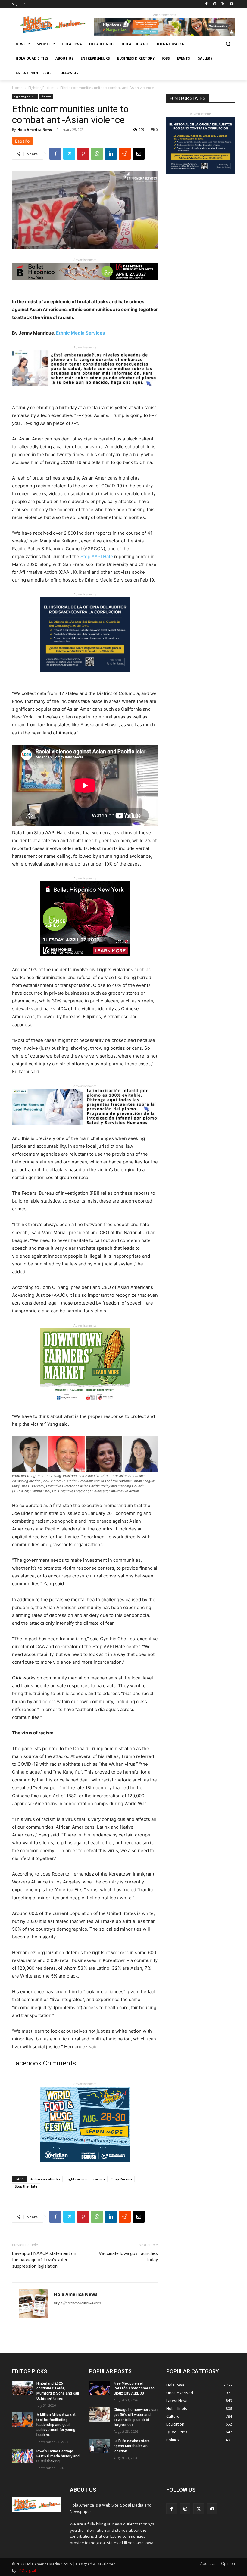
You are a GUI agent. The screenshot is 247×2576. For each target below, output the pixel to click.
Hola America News (35, 130)
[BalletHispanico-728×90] (85, 285)
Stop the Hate (26, 2186)
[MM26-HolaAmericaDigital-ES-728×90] (164, 34)
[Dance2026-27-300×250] (85, 961)
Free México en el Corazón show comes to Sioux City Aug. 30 (134, 2389)
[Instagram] (215, 4)
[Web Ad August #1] (85, 391)
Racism (46, 96)
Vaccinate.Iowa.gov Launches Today (128, 2257)
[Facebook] (206, 4)
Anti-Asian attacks (45, 2179)
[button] (228, 44)
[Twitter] (223, 4)
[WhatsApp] (97, 154)
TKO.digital (27, 2570)
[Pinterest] (83, 154)
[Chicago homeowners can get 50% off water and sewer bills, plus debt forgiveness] (99, 2414)
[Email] (139, 154)
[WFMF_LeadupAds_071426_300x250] (85, 2167)
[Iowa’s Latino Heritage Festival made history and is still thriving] (22, 2456)
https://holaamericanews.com (77, 2303)
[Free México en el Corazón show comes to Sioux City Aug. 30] (99, 2388)
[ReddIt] (125, 154)
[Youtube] (231, 4)
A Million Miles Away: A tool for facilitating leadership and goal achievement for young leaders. (56, 2425)
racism (99, 2179)
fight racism (77, 2179)
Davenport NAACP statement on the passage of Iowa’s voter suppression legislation (44, 2260)
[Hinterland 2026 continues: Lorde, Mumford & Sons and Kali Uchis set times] (22, 2388)
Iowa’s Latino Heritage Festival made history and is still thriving (58, 2456)
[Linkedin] (111, 154)
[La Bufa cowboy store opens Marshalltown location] (99, 2446)
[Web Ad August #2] (85, 1130)
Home (17, 88)
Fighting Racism (41, 88)
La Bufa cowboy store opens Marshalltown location (132, 2446)
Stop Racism (122, 2179)
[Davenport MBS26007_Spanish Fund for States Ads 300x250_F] (85, 677)
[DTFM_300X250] (85, 1408)
